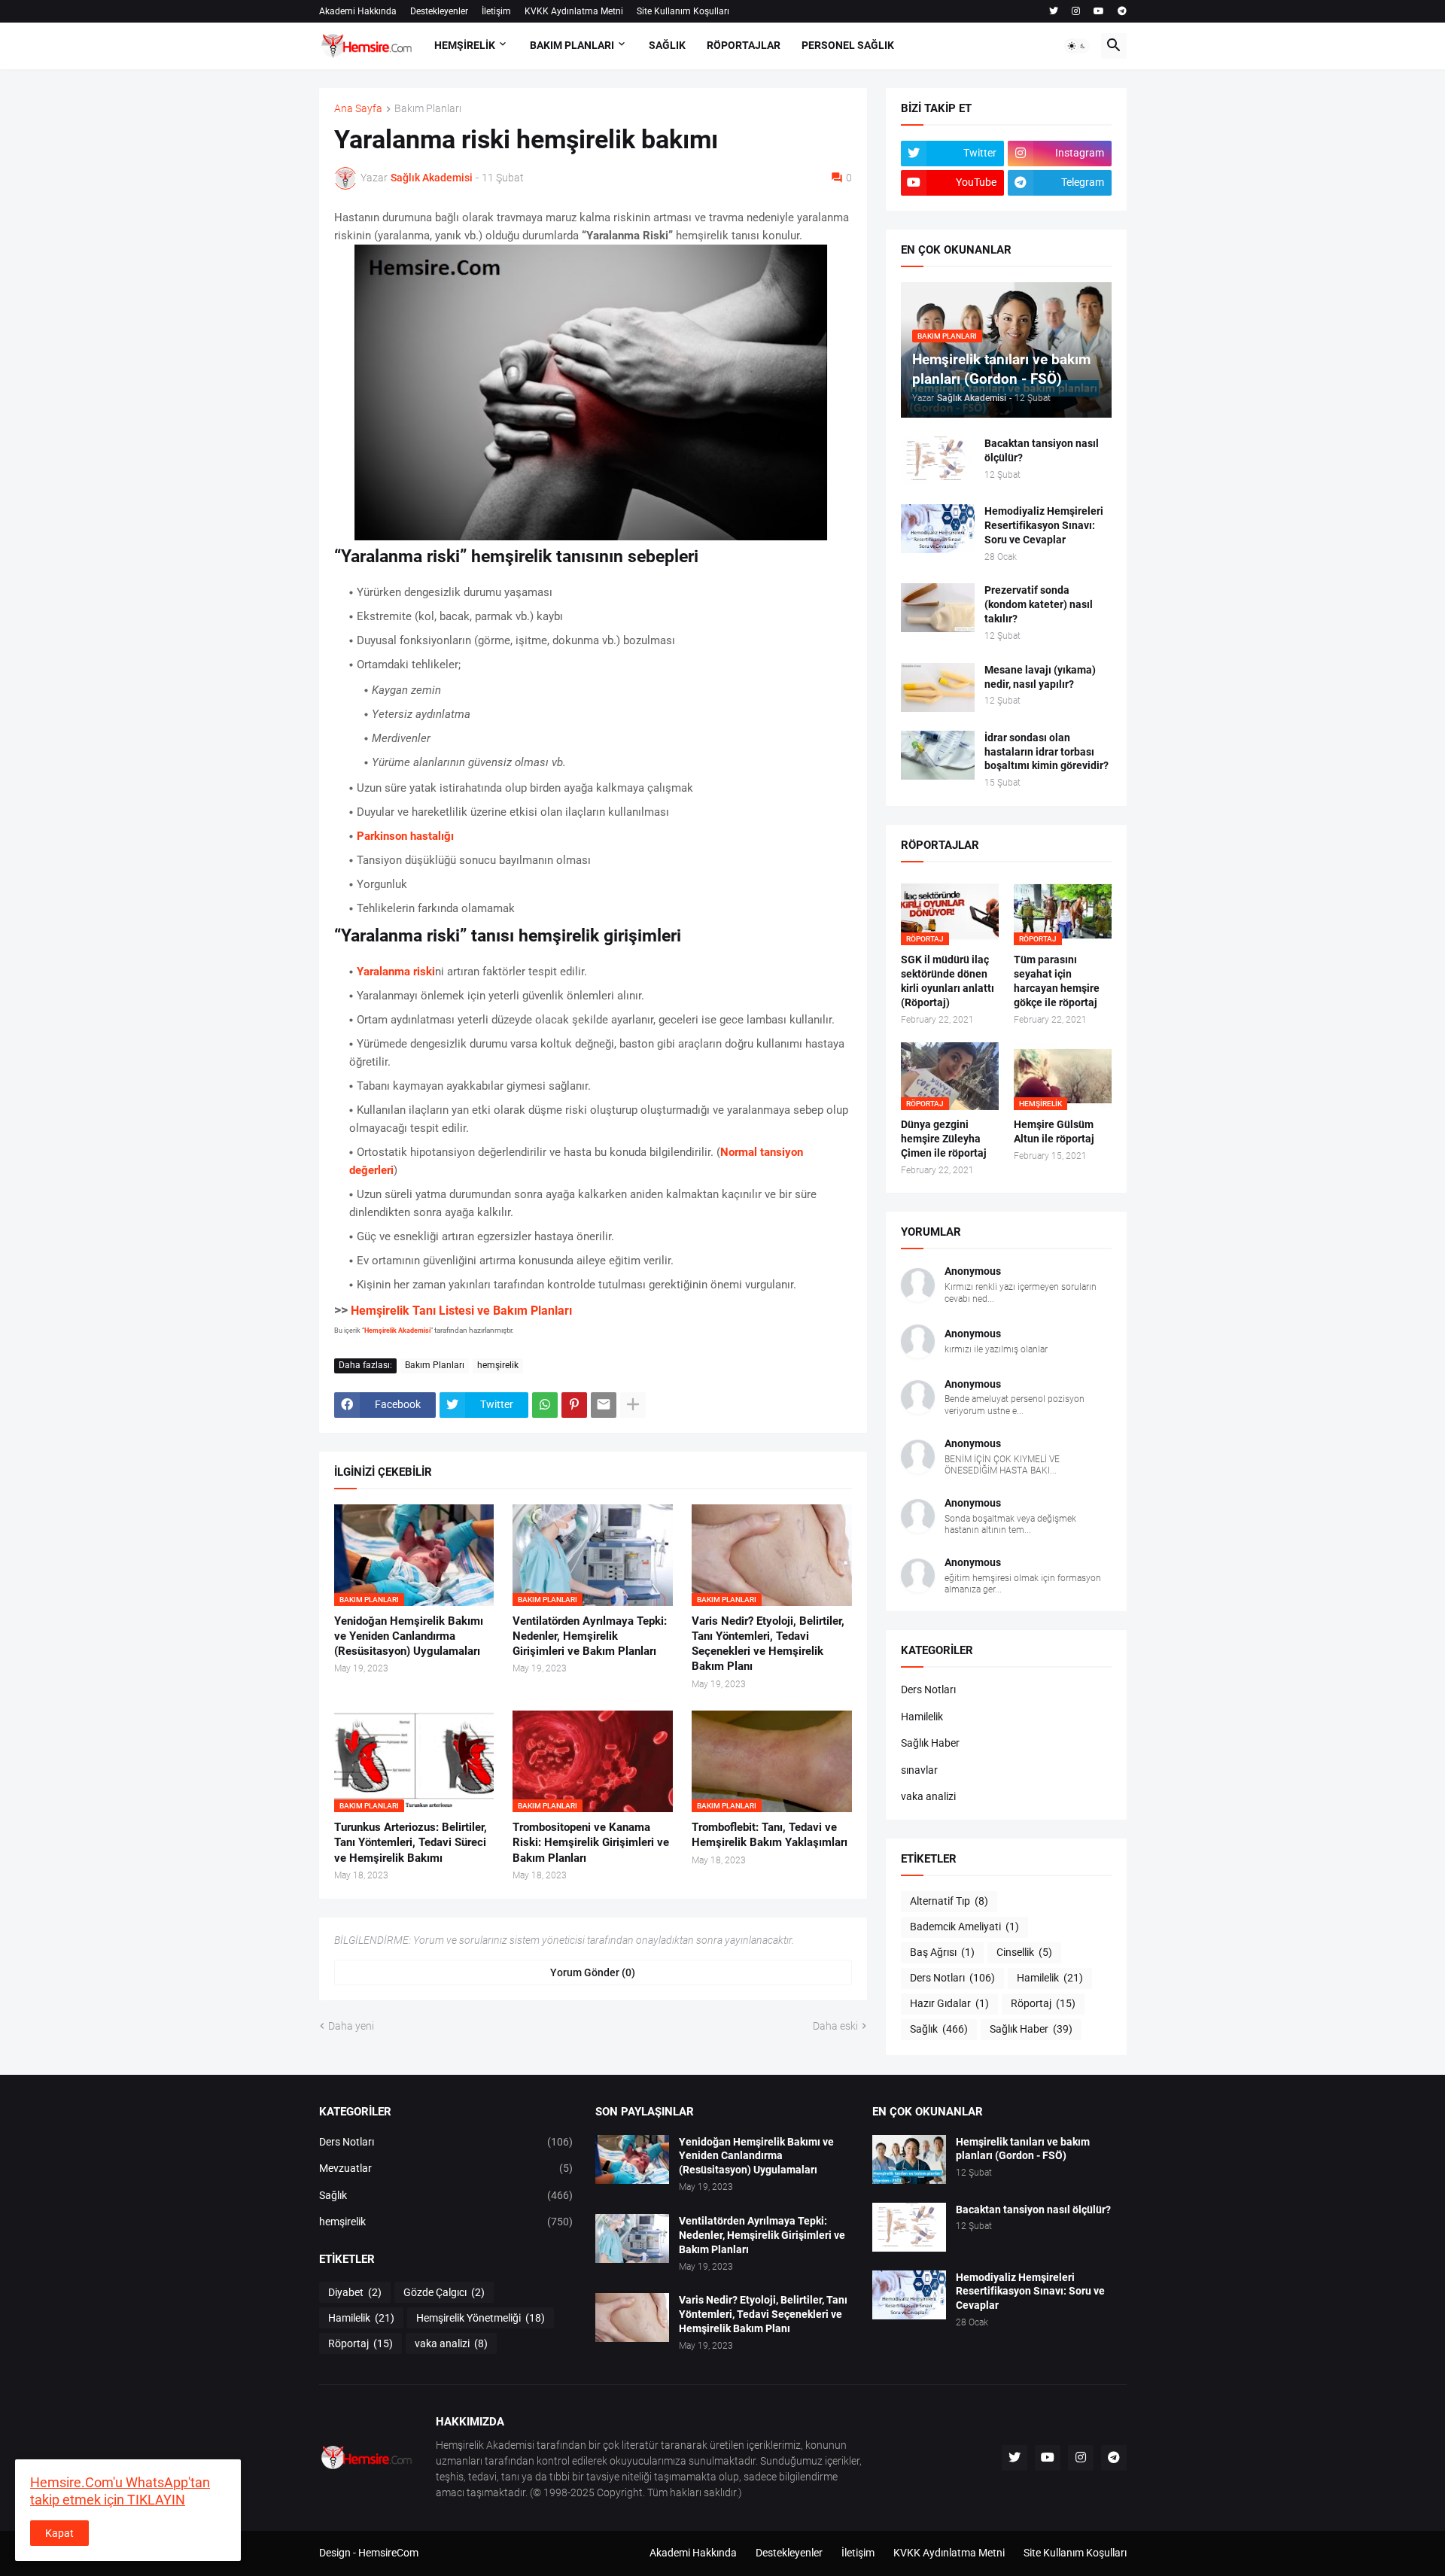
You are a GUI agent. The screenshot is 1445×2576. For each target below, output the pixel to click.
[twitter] (1054, 11)
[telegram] (1122, 11)
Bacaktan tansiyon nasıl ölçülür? (1042, 450)
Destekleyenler (439, 11)
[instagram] (1076, 11)
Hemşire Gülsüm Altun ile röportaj (1054, 1131)
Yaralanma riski (396, 972)
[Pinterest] (574, 1405)
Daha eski (835, 2026)
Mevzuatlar (446, 2168)
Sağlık (939, 2029)
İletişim (496, 11)
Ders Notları (928, 1689)
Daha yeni (351, 2026)
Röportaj (1043, 2003)
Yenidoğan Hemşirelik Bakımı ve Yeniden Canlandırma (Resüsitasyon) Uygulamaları (409, 1636)
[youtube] (1099, 11)
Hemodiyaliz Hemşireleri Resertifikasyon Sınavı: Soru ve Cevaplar (1044, 525)
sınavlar (919, 1770)
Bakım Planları (428, 109)
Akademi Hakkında (358, 11)
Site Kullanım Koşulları (683, 11)
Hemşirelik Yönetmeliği (481, 2318)
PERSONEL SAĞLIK (848, 45)
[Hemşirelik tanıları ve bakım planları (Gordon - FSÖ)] (909, 2159)
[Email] (604, 1405)
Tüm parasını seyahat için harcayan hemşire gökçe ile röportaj (1057, 981)
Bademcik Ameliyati (964, 1927)
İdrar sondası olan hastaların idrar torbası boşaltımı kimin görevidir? (1046, 752)
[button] (1077, 46)
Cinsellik (1024, 1952)
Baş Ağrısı (942, 1952)
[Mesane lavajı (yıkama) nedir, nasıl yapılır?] (938, 687)
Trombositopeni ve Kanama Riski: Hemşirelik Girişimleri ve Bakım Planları (591, 1843)
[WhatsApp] (545, 1405)
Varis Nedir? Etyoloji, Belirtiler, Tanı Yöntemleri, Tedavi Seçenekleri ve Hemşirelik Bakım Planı (768, 1644)
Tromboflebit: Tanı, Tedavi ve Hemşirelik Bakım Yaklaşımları (770, 1835)
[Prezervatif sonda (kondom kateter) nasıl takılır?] (938, 608)
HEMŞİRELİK (465, 45)
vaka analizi (928, 1796)
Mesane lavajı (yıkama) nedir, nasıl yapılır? (1040, 677)
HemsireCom (388, 2553)
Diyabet (355, 2292)
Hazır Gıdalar (949, 2003)
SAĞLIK (667, 45)
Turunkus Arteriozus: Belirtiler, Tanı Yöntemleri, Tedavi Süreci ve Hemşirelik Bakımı (411, 1843)
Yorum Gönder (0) (593, 1972)
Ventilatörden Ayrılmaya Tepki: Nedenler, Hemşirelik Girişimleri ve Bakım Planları (590, 1636)
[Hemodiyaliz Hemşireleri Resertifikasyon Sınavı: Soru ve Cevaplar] (938, 529)
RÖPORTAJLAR (744, 45)
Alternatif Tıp (949, 1901)
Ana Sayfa (358, 109)
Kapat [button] (59, 2533)
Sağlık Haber (930, 1743)
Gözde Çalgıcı (444, 2292)
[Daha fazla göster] (633, 1405)
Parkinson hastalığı (405, 836)
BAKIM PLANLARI (572, 45)
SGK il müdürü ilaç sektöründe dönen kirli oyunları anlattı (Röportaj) (948, 981)
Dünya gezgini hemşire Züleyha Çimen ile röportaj (944, 1139)
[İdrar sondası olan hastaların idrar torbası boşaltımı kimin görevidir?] (938, 755)
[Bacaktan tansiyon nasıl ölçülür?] (938, 461)
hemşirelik (498, 1365)
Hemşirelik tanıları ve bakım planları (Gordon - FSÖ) (1023, 2149)
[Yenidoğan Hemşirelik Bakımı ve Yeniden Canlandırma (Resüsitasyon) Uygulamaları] (632, 2159)
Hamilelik (922, 1717)
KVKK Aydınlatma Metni (574, 11)
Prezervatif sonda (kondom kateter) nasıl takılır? (1039, 604)
